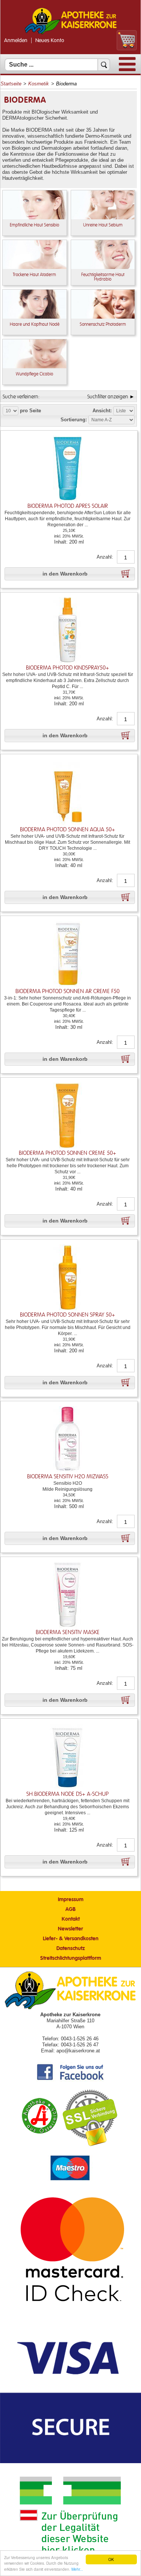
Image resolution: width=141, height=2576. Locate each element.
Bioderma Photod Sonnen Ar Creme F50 (67, 991)
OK (111, 2559)
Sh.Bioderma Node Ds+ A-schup (67, 1794)
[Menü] (127, 69)
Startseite (11, 84)
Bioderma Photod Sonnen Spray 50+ (67, 1315)
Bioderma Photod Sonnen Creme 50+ (67, 1153)
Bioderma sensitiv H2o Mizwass (68, 1477)
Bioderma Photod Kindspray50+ (67, 668)
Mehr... (77, 2569)
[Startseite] (71, 33)
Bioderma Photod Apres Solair (68, 506)
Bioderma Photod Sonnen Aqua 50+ (67, 830)
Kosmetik (39, 84)
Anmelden (16, 41)
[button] (70, 574)
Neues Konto (50, 41)
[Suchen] (104, 65)
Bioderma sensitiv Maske (68, 1632)
